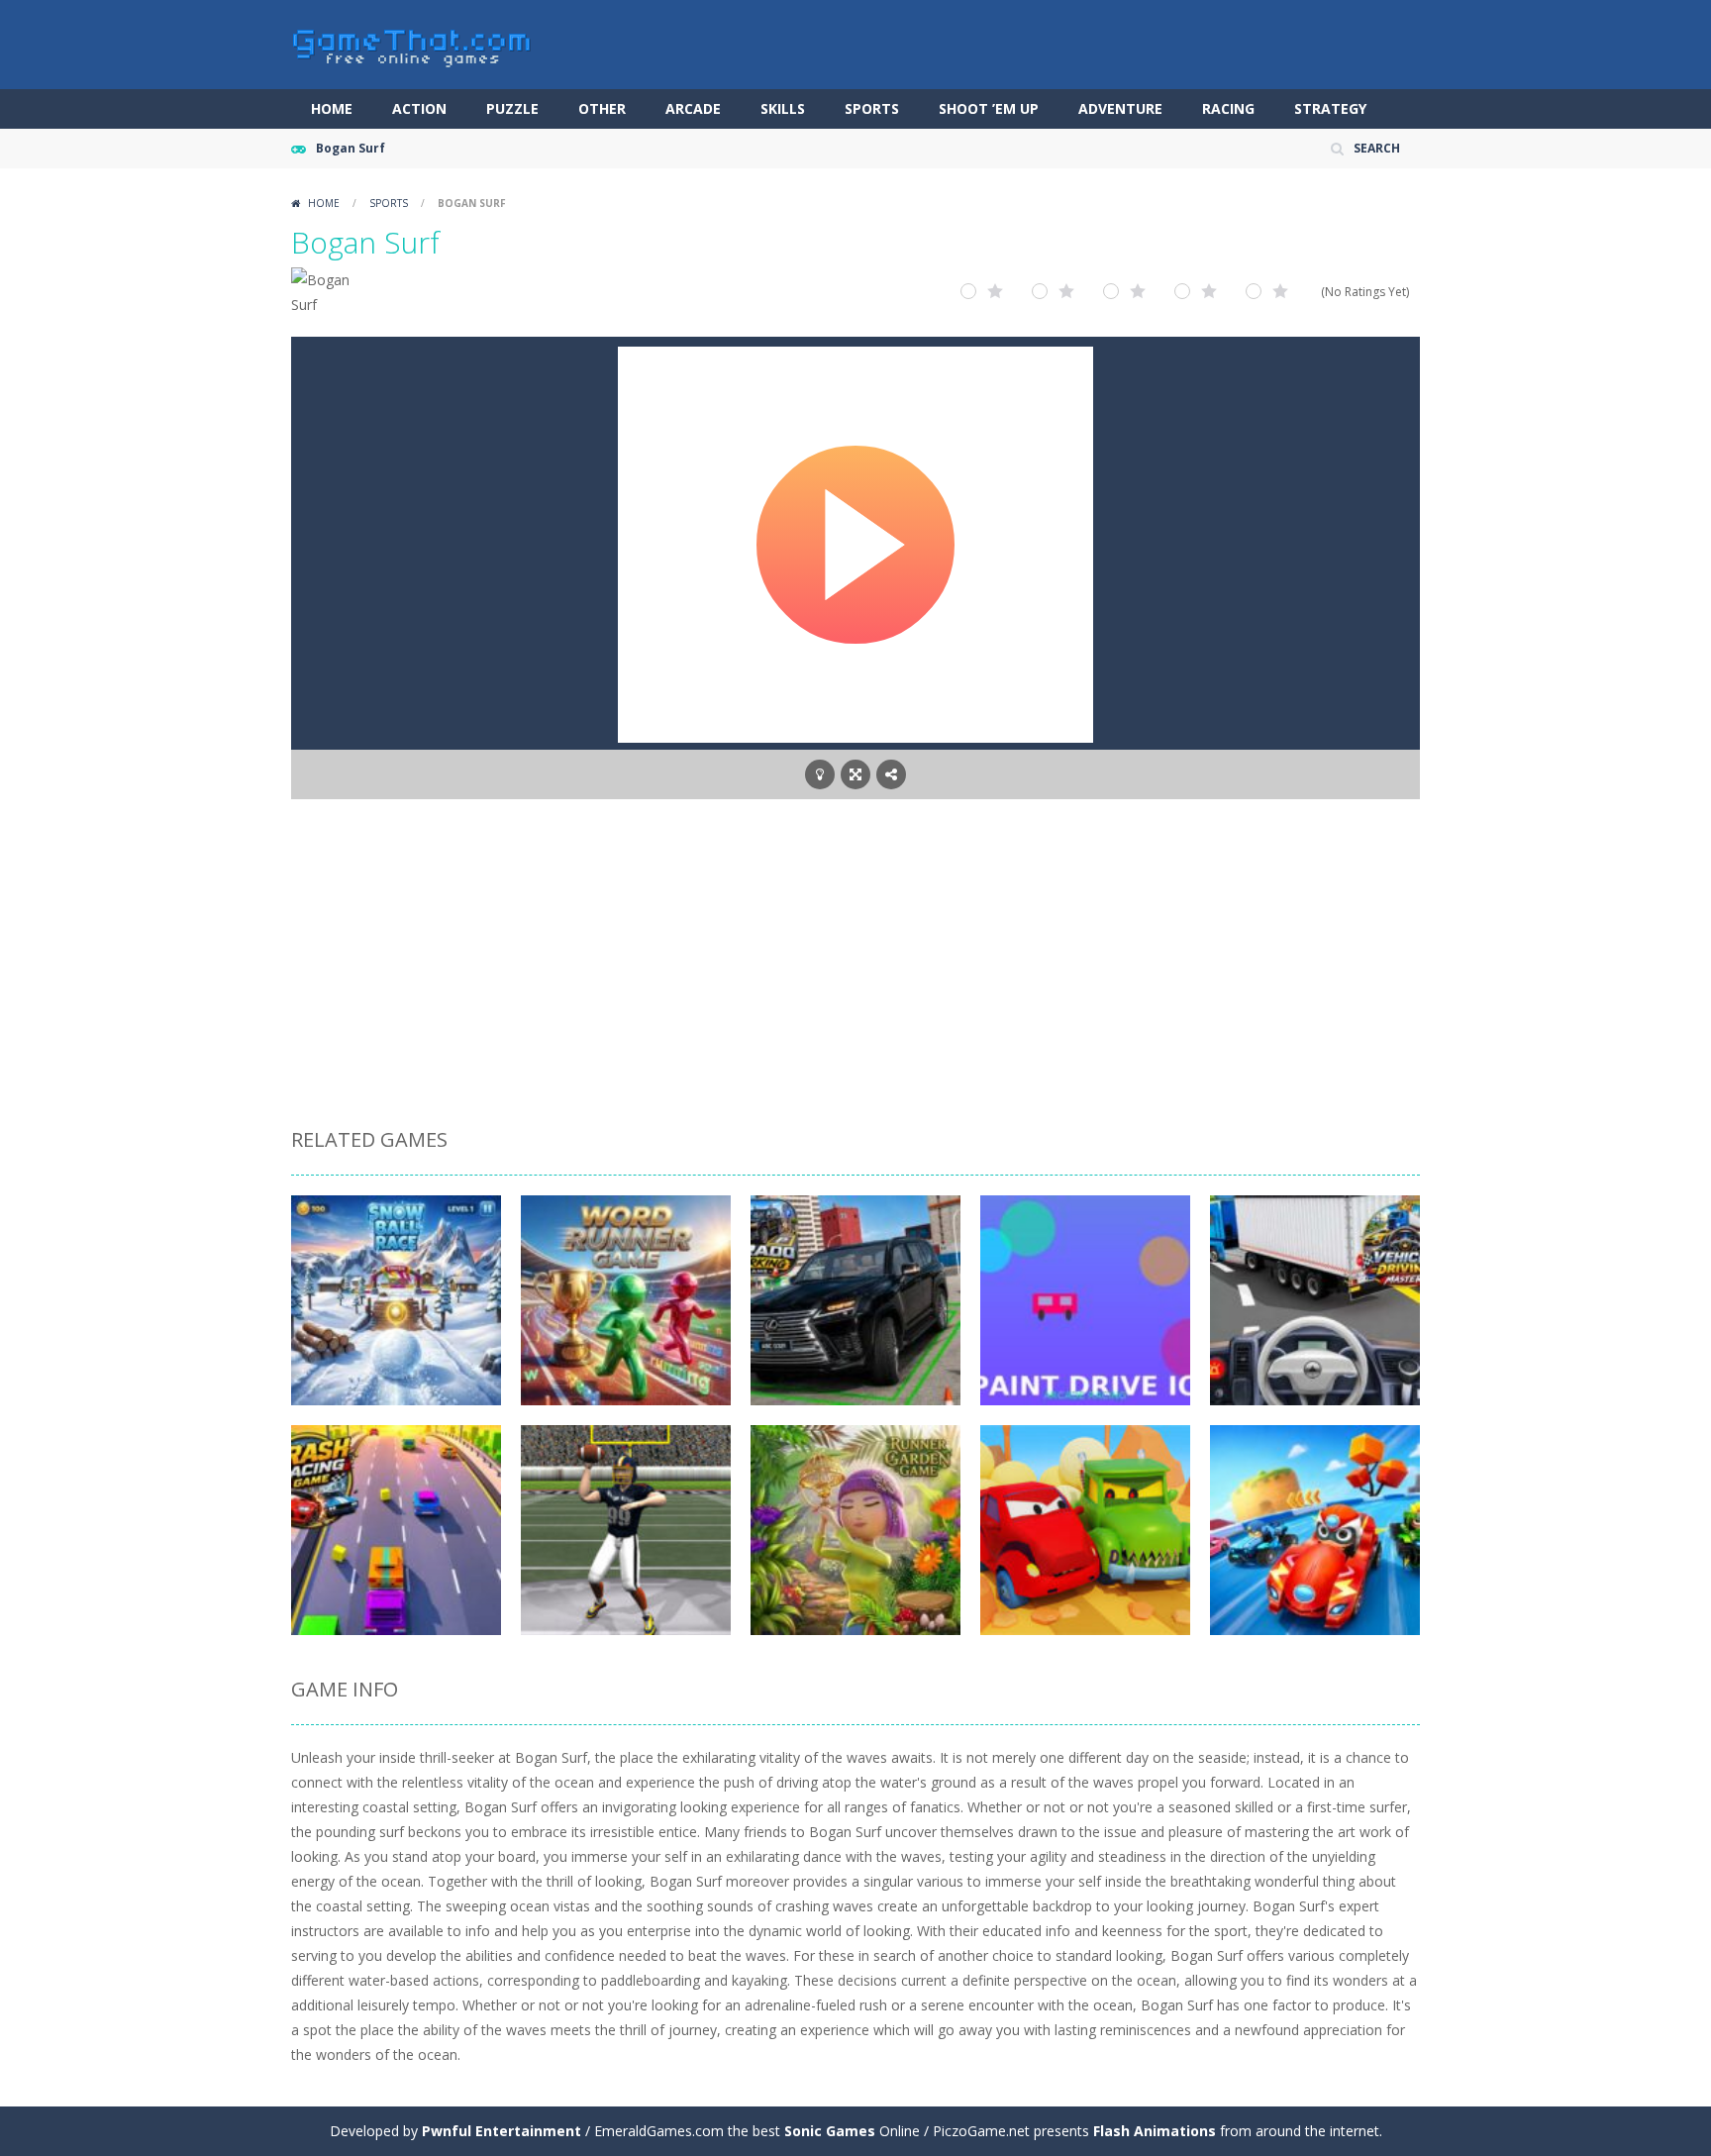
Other (602, 108)
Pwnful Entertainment (502, 2131)
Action (419, 108)
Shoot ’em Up (989, 108)
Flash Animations (1155, 2131)
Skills (783, 108)
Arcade (693, 108)
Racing (1228, 108)
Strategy (1330, 108)
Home (332, 108)
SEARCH (1377, 148)
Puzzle (512, 108)
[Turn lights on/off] (820, 774)
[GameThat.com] (412, 43)
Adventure (1120, 108)
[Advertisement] (855, 967)
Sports (872, 108)
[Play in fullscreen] (855, 774)
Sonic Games (830, 2131)
